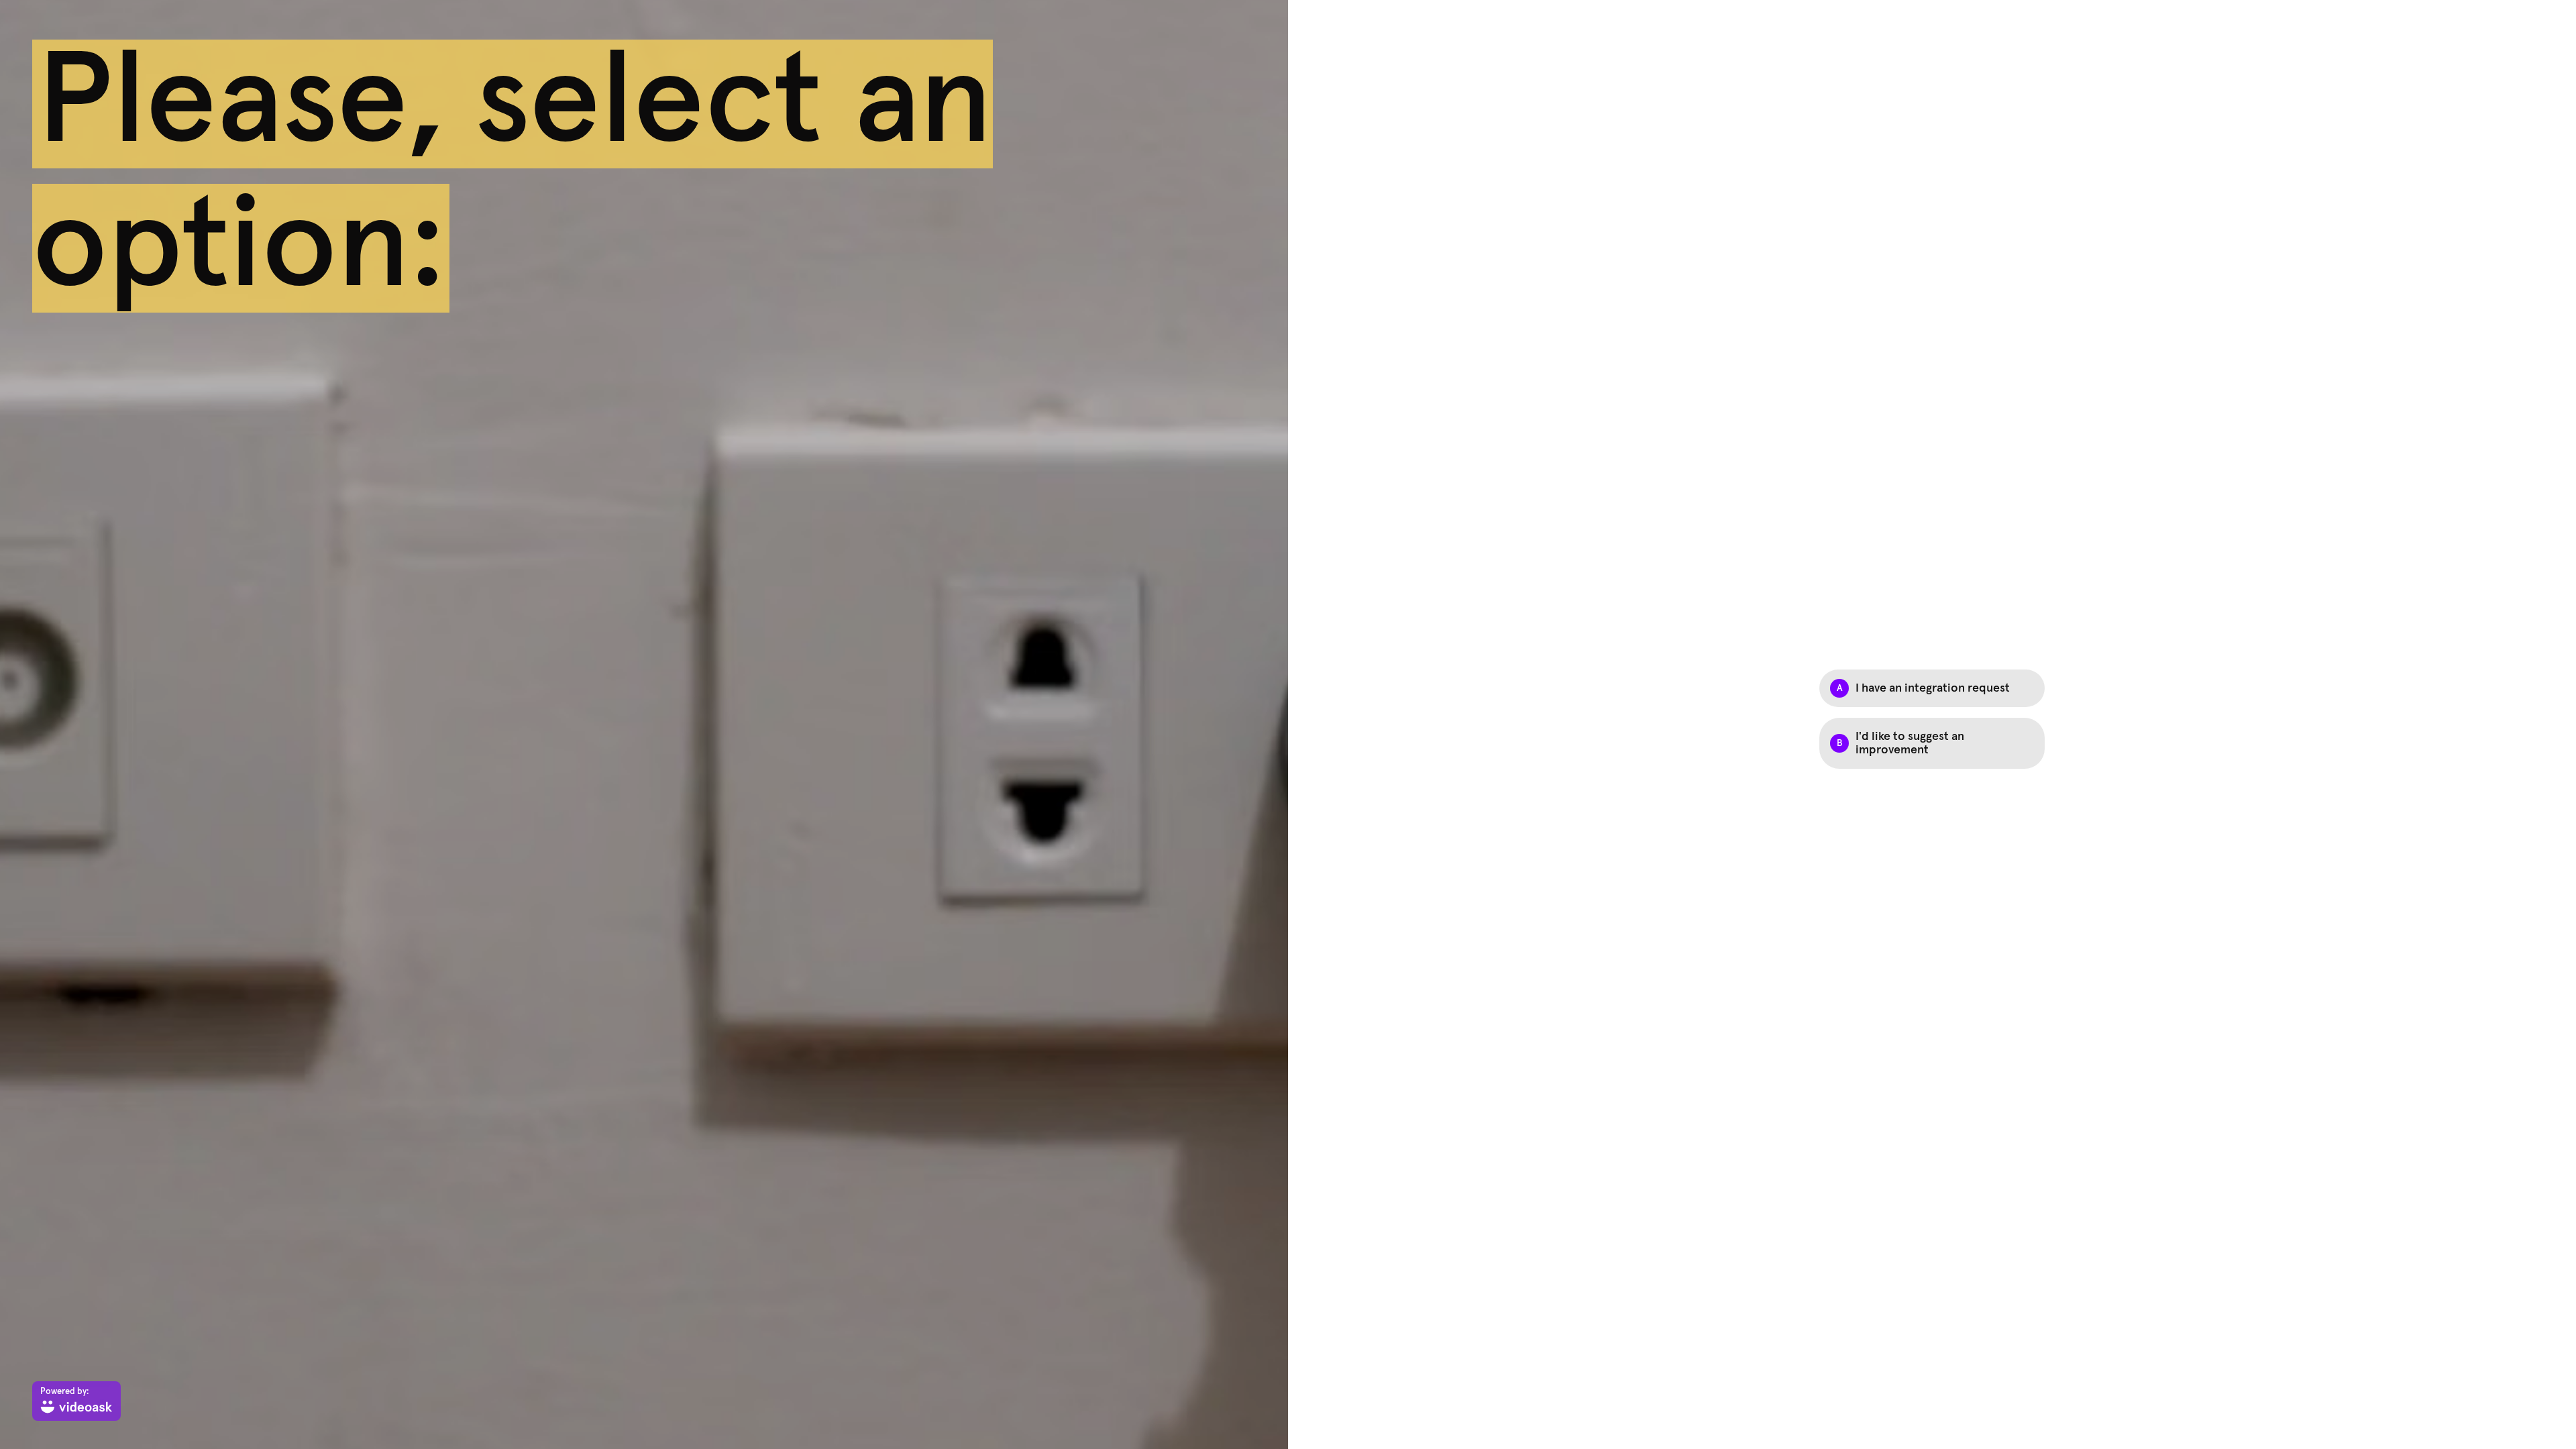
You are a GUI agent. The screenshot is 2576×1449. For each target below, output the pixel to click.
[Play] (644, 724)
